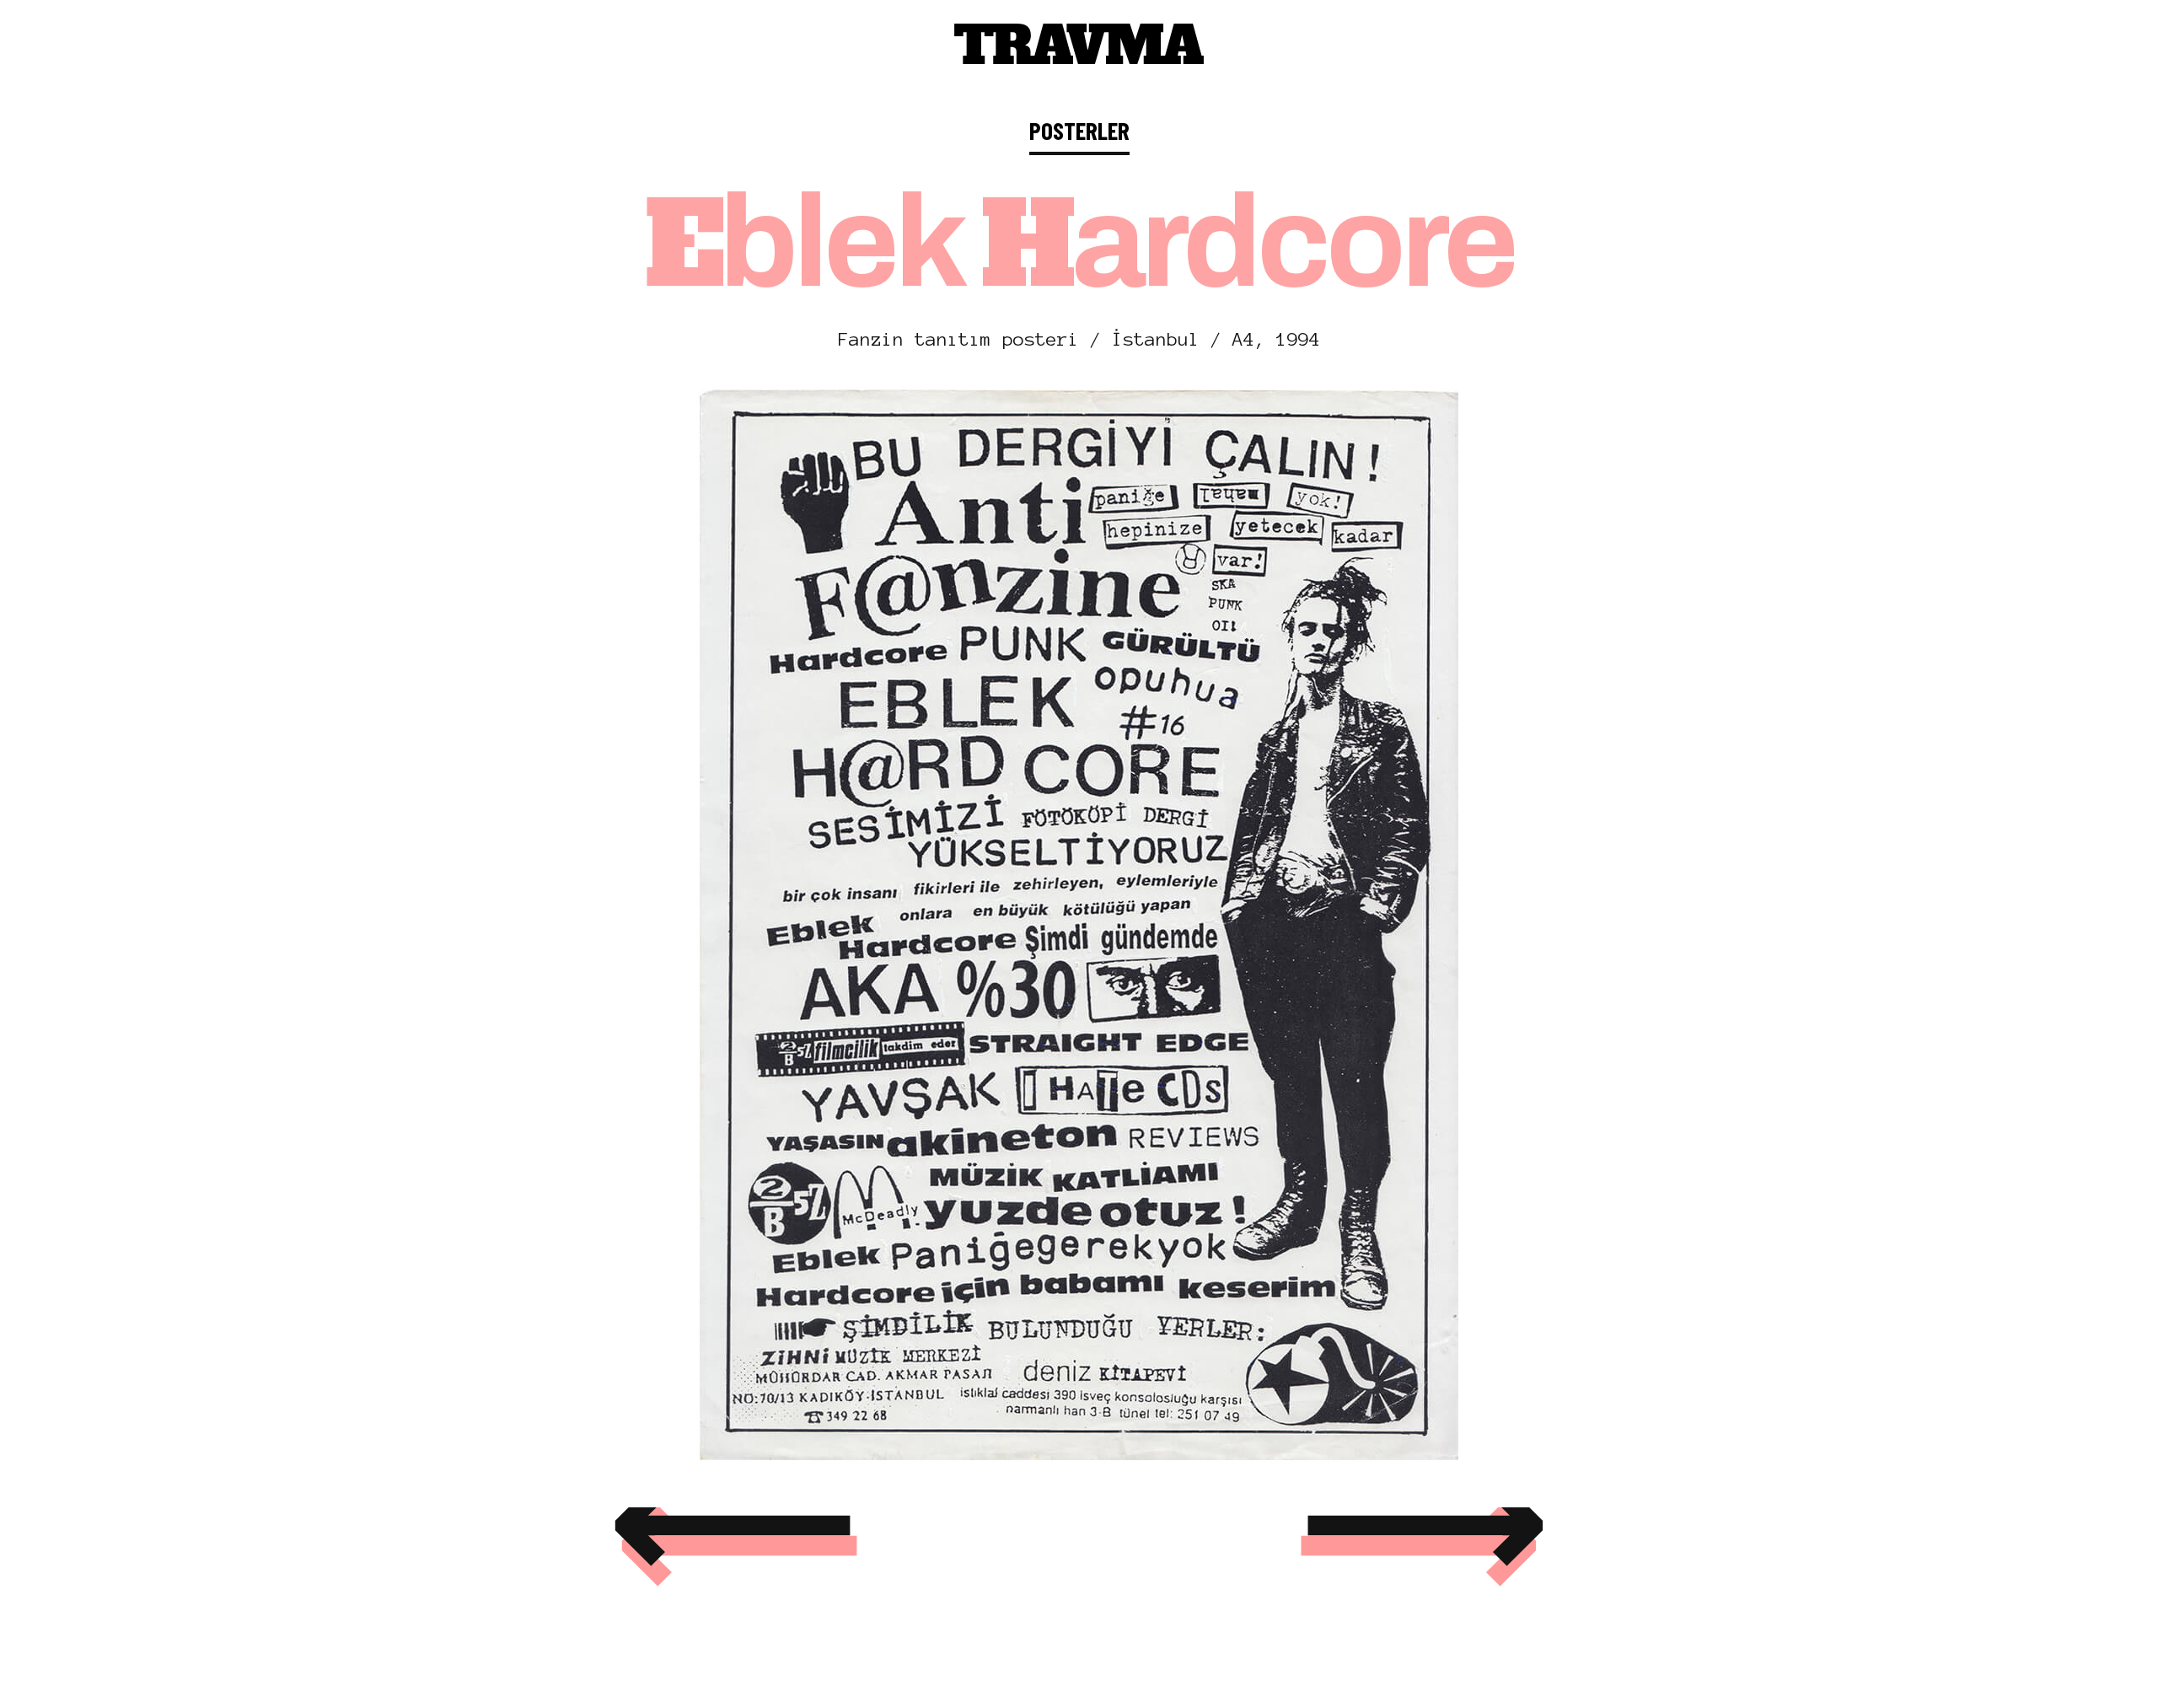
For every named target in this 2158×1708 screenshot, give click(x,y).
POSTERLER (1079, 130)
